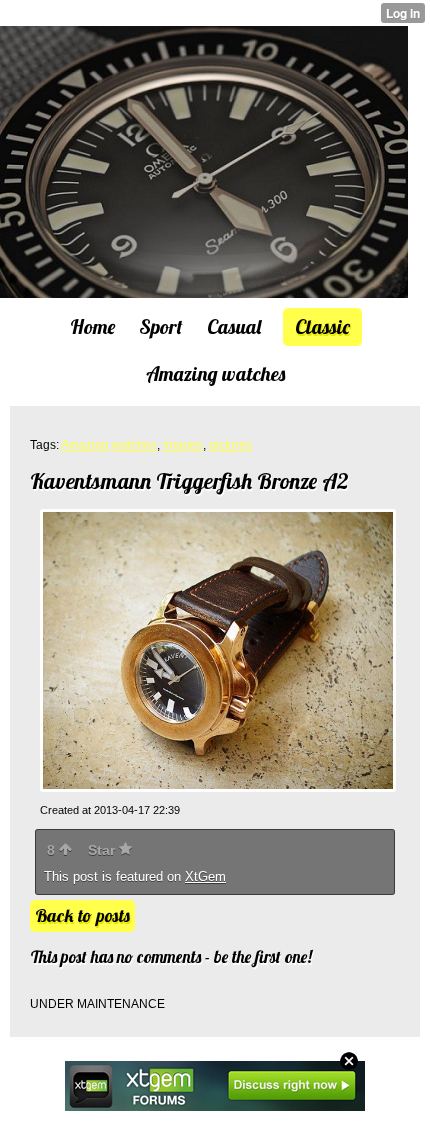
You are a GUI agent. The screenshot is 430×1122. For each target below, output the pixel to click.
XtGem (205, 876)
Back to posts (82, 915)
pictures (230, 445)
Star (103, 850)
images (183, 445)
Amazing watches (109, 445)
